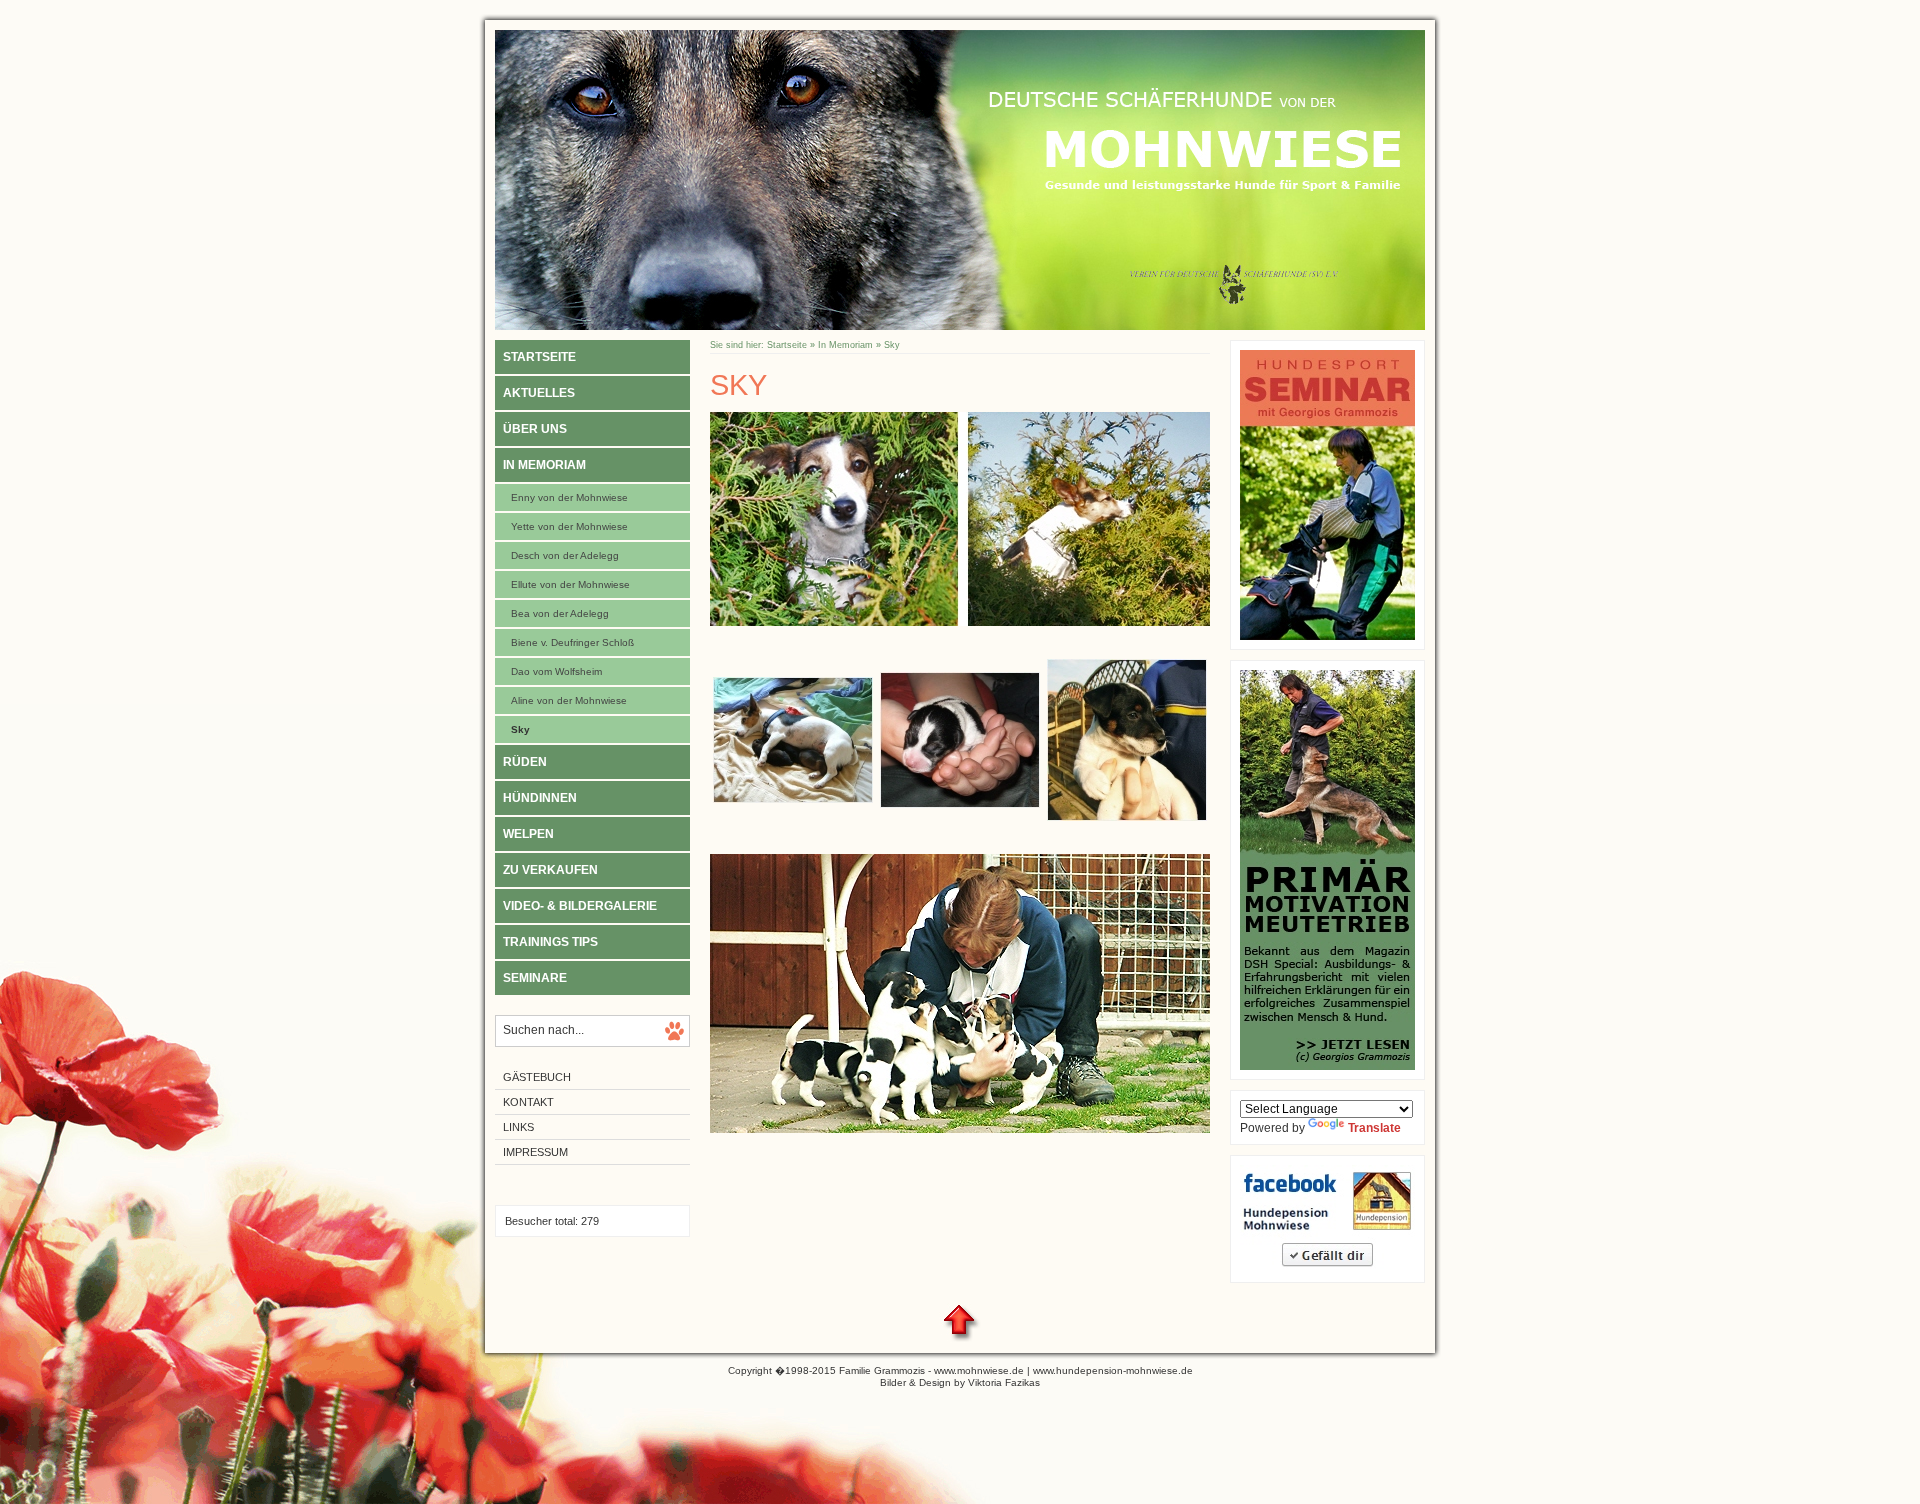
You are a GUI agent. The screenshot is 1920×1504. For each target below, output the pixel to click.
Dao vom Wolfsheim (556, 671)
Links (518, 1127)
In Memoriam (544, 465)
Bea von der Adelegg (560, 613)
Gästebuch (537, 1077)
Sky (520, 729)
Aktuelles (539, 393)
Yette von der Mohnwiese (569, 526)
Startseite (539, 357)
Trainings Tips (550, 942)
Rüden (525, 762)
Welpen (528, 834)
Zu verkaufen (550, 870)
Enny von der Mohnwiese (569, 497)
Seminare (535, 978)
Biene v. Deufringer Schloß (572, 642)
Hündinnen (540, 798)
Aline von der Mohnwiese (569, 700)
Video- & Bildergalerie (580, 906)
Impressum (535, 1152)
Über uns (535, 429)
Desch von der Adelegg (565, 555)
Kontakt (528, 1102)
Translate (1374, 1128)
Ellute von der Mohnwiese (570, 584)
